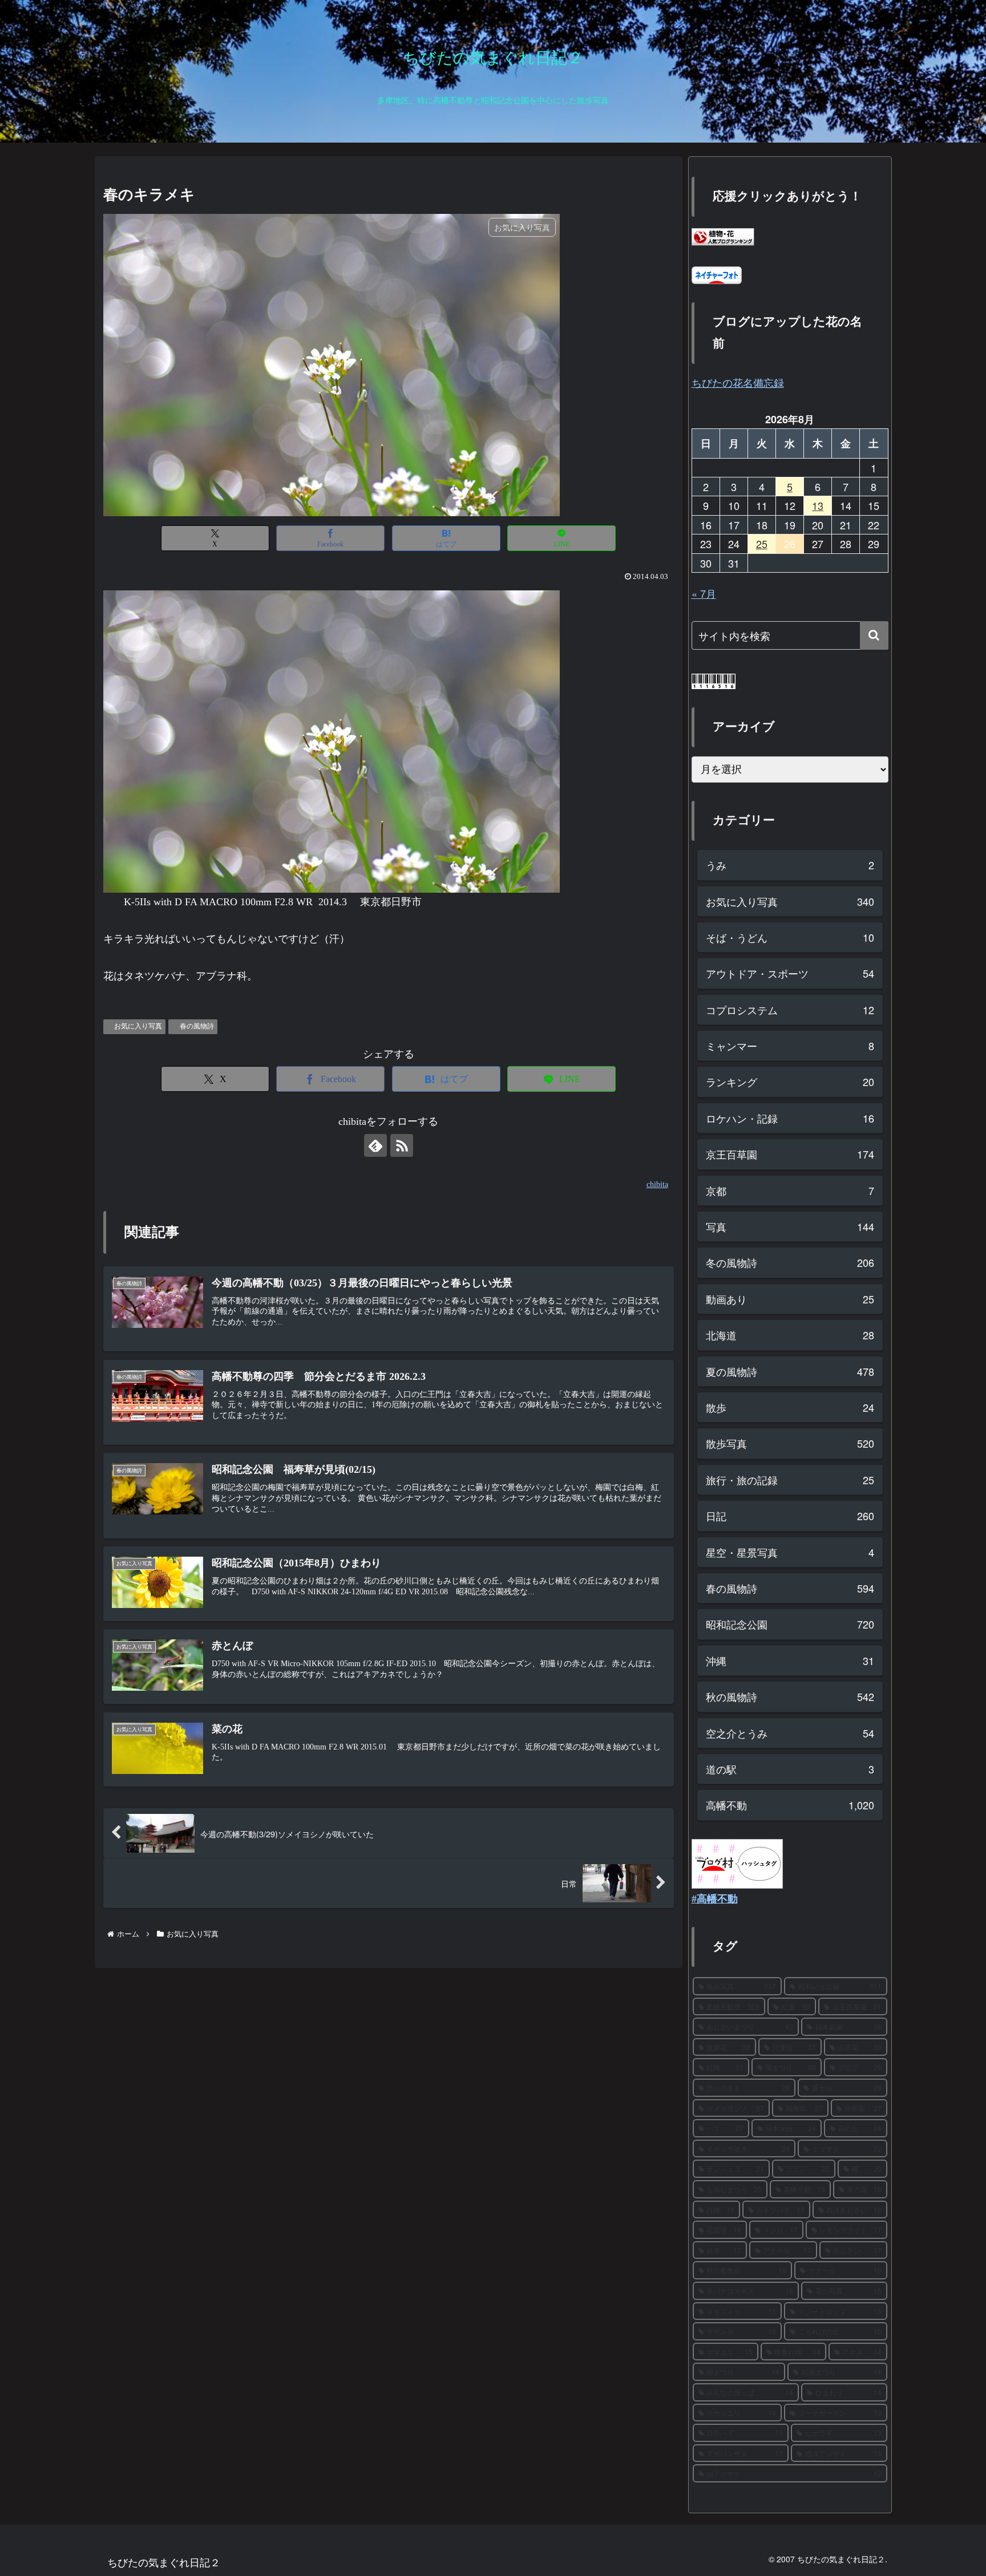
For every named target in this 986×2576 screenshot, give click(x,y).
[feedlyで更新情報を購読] (375, 1145)
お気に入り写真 (138, 1026)
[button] (874, 635)
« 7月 (704, 593)
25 (762, 544)
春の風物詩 (197, 1026)
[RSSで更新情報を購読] (402, 1145)
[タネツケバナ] (332, 740)
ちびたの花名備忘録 (738, 382)
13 (818, 505)
